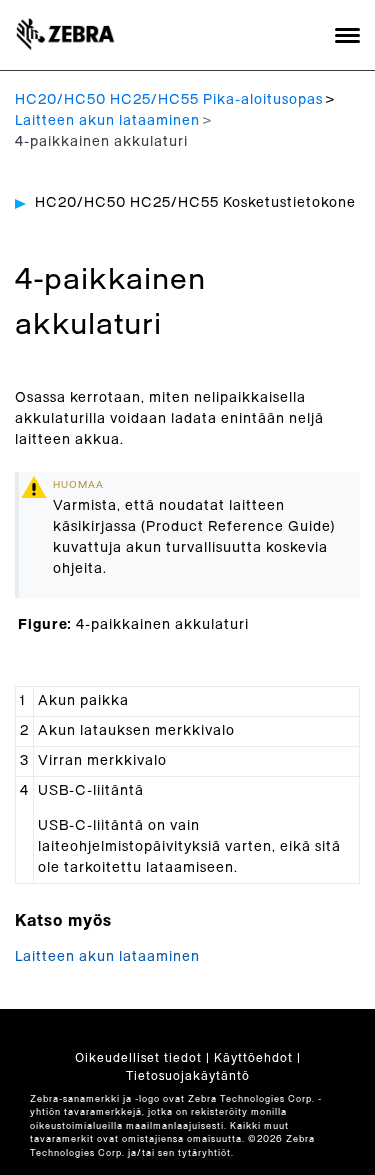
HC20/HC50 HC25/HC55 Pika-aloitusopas (169, 100)
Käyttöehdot (253, 1058)
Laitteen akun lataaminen (107, 121)
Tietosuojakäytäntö (188, 1076)
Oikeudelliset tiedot (138, 1058)
